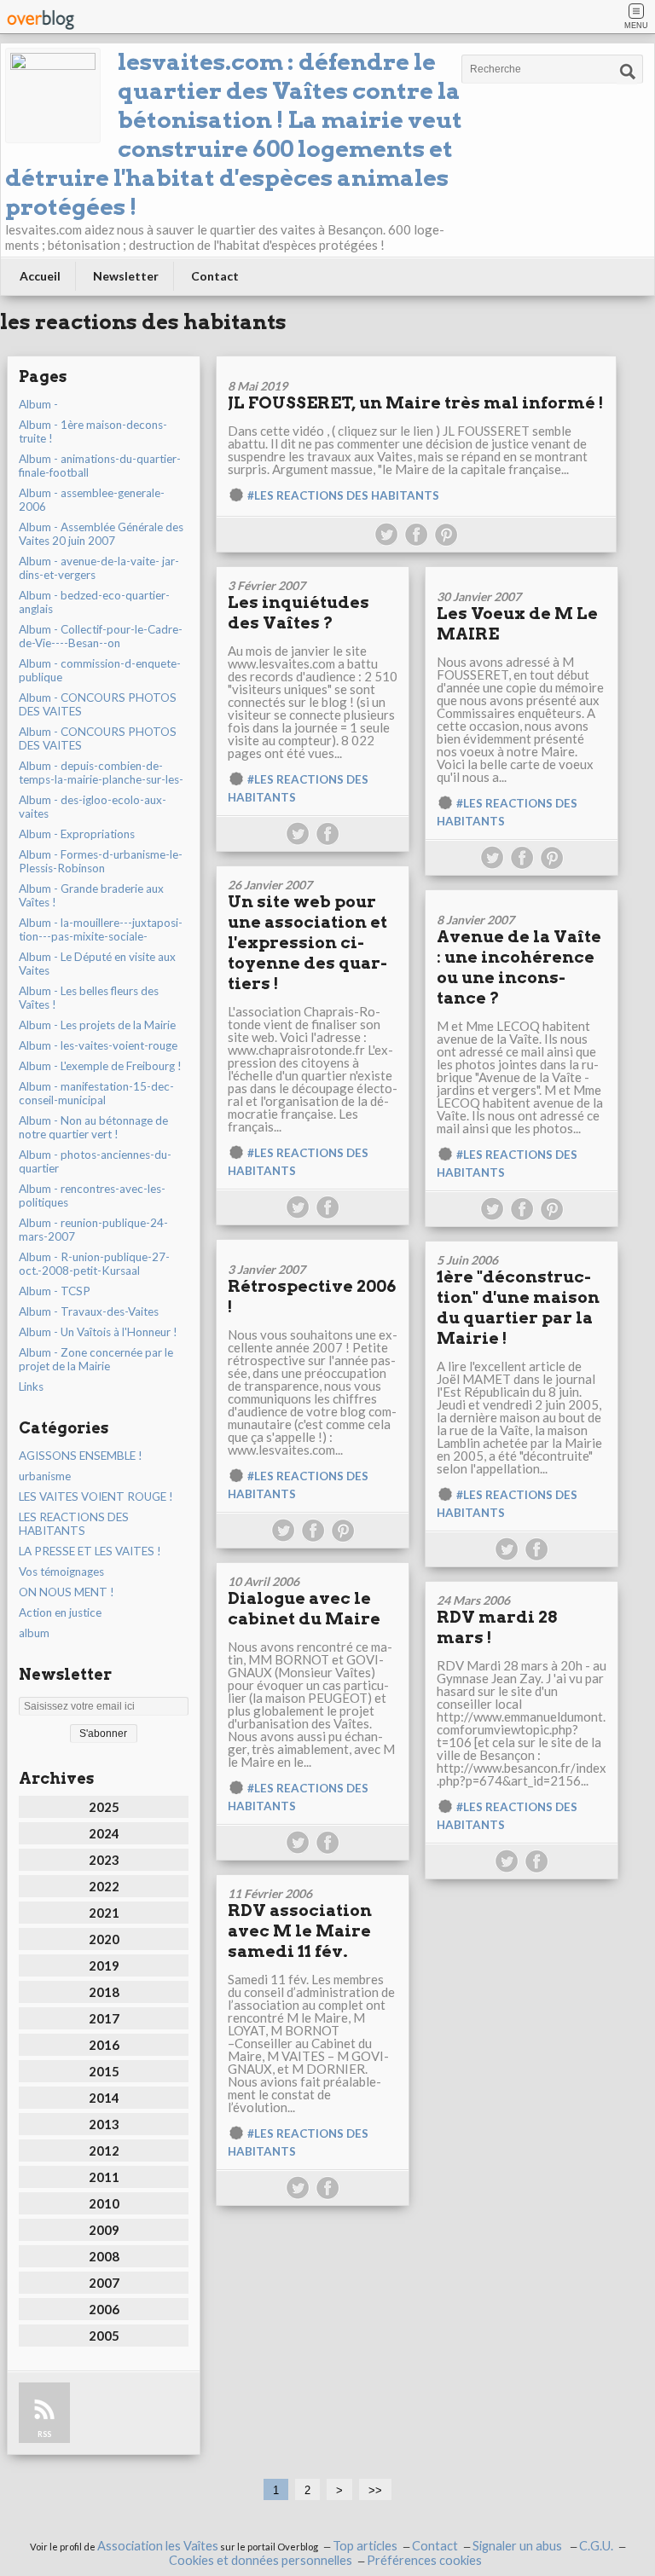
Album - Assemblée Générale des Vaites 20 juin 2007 (101, 534)
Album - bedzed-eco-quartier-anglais (94, 602)
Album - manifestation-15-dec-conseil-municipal (96, 1093)
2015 (104, 2071)
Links (31, 1386)
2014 (104, 2098)
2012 (104, 2151)
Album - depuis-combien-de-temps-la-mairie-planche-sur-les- (101, 773)
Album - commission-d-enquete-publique (100, 670)
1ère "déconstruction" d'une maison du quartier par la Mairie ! (518, 1308)
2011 (104, 2177)
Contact (215, 276)
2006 (104, 2309)
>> (375, 2490)
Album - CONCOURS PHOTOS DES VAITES (98, 704)
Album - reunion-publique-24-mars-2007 (93, 1230)
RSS (44, 2434)
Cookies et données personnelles (261, 2560)
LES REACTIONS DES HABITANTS (74, 1524)
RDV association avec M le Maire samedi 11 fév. (300, 1931)
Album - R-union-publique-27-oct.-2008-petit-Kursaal (94, 1264)
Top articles (365, 2546)
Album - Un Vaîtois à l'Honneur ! (98, 1332)
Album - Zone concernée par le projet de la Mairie (96, 1359)
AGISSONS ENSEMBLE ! (81, 1456)
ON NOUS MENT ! (67, 1592)
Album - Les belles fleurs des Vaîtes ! (89, 998)
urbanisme (45, 1476)
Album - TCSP (55, 1291)
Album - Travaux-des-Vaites (89, 1311)
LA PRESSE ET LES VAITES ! (90, 1551)
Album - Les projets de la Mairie (97, 1025)
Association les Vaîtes (158, 2546)
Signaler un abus (519, 2546)
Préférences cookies (424, 2560)
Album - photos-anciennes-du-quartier (95, 1161)
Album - (38, 404)
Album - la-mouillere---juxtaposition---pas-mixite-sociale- (101, 929)
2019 (104, 1965)
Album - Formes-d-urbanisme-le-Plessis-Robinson (101, 861)
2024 (104, 1833)
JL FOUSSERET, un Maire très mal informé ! (416, 403)
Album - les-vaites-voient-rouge (98, 1045)
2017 (104, 2018)
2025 (104, 1807)
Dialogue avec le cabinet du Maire (304, 1609)
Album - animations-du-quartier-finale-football (100, 466)
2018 (104, 1992)
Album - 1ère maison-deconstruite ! (93, 431)
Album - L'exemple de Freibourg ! (100, 1066)
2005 (104, 2336)
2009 (104, 2230)
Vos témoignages (61, 1572)
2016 (104, 2045)
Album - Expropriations (77, 834)
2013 (104, 2124)
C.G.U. (596, 2546)
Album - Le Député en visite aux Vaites (97, 964)
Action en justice (60, 1612)
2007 (104, 2283)
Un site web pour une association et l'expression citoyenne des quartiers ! (307, 943)
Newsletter (126, 276)
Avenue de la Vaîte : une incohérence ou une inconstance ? (519, 967)
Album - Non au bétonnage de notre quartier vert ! (93, 1127)
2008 (104, 2256)
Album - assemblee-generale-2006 (92, 500)
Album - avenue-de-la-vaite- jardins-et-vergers (99, 568)
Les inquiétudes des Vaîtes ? (299, 613)
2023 (104, 1860)
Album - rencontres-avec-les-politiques (92, 1195)
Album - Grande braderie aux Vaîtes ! (91, 895)
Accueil (40, 276)
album (34, 1633)
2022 (104, 1886)
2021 (104, 1913)
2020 (104, 1939)
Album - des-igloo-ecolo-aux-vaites (93, 807)
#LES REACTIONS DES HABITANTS (343, 495)
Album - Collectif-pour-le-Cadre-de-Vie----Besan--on (101, 636)
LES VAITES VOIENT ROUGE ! (96, 1496)
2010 (104, 2203)
